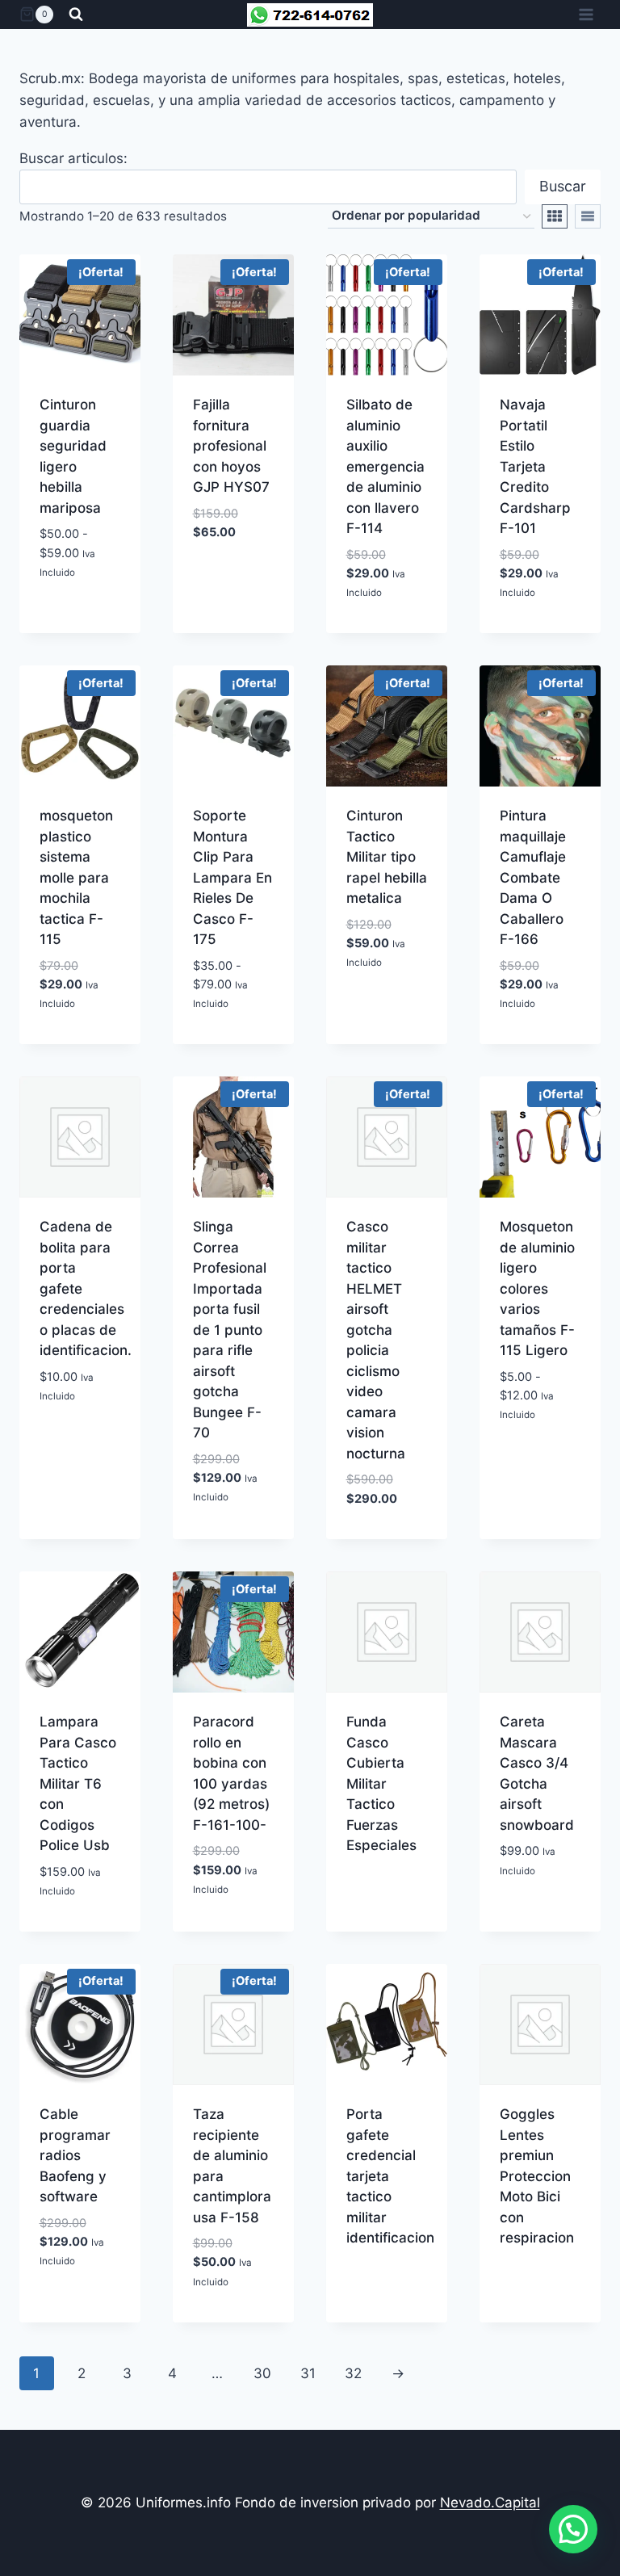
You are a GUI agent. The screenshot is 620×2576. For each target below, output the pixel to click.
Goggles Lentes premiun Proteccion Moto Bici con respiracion (537, 2176)
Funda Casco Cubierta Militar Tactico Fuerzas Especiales (381, 1783)
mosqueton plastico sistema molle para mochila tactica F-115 (76, 877)
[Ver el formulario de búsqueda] (76, 15)
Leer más (387, 2271)
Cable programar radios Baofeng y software (75, 2155)
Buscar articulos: (73, 158)
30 (262, 2373)
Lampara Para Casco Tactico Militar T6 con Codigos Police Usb (78, 1783)
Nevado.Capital (490, 2503)
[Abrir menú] (586, 14)
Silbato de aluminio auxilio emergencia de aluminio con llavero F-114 (385, 466)
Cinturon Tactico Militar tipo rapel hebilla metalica (387, 857)
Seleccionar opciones (88, 585)
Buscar (563, 186)
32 (353, 2373)
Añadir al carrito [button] (387, 618)
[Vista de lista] (588, 216)
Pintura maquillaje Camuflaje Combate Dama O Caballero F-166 (533, 877)
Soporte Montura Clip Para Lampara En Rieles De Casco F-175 (232, 877)
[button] (573, 2529)
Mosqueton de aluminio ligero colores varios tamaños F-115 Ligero (537, 1288)
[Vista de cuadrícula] (555, 216)
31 (308, 2373)
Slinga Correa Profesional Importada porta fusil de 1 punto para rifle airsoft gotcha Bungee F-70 (230, 1330)
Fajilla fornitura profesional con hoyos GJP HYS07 (231, 446)
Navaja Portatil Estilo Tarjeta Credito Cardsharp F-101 (535, 466)
